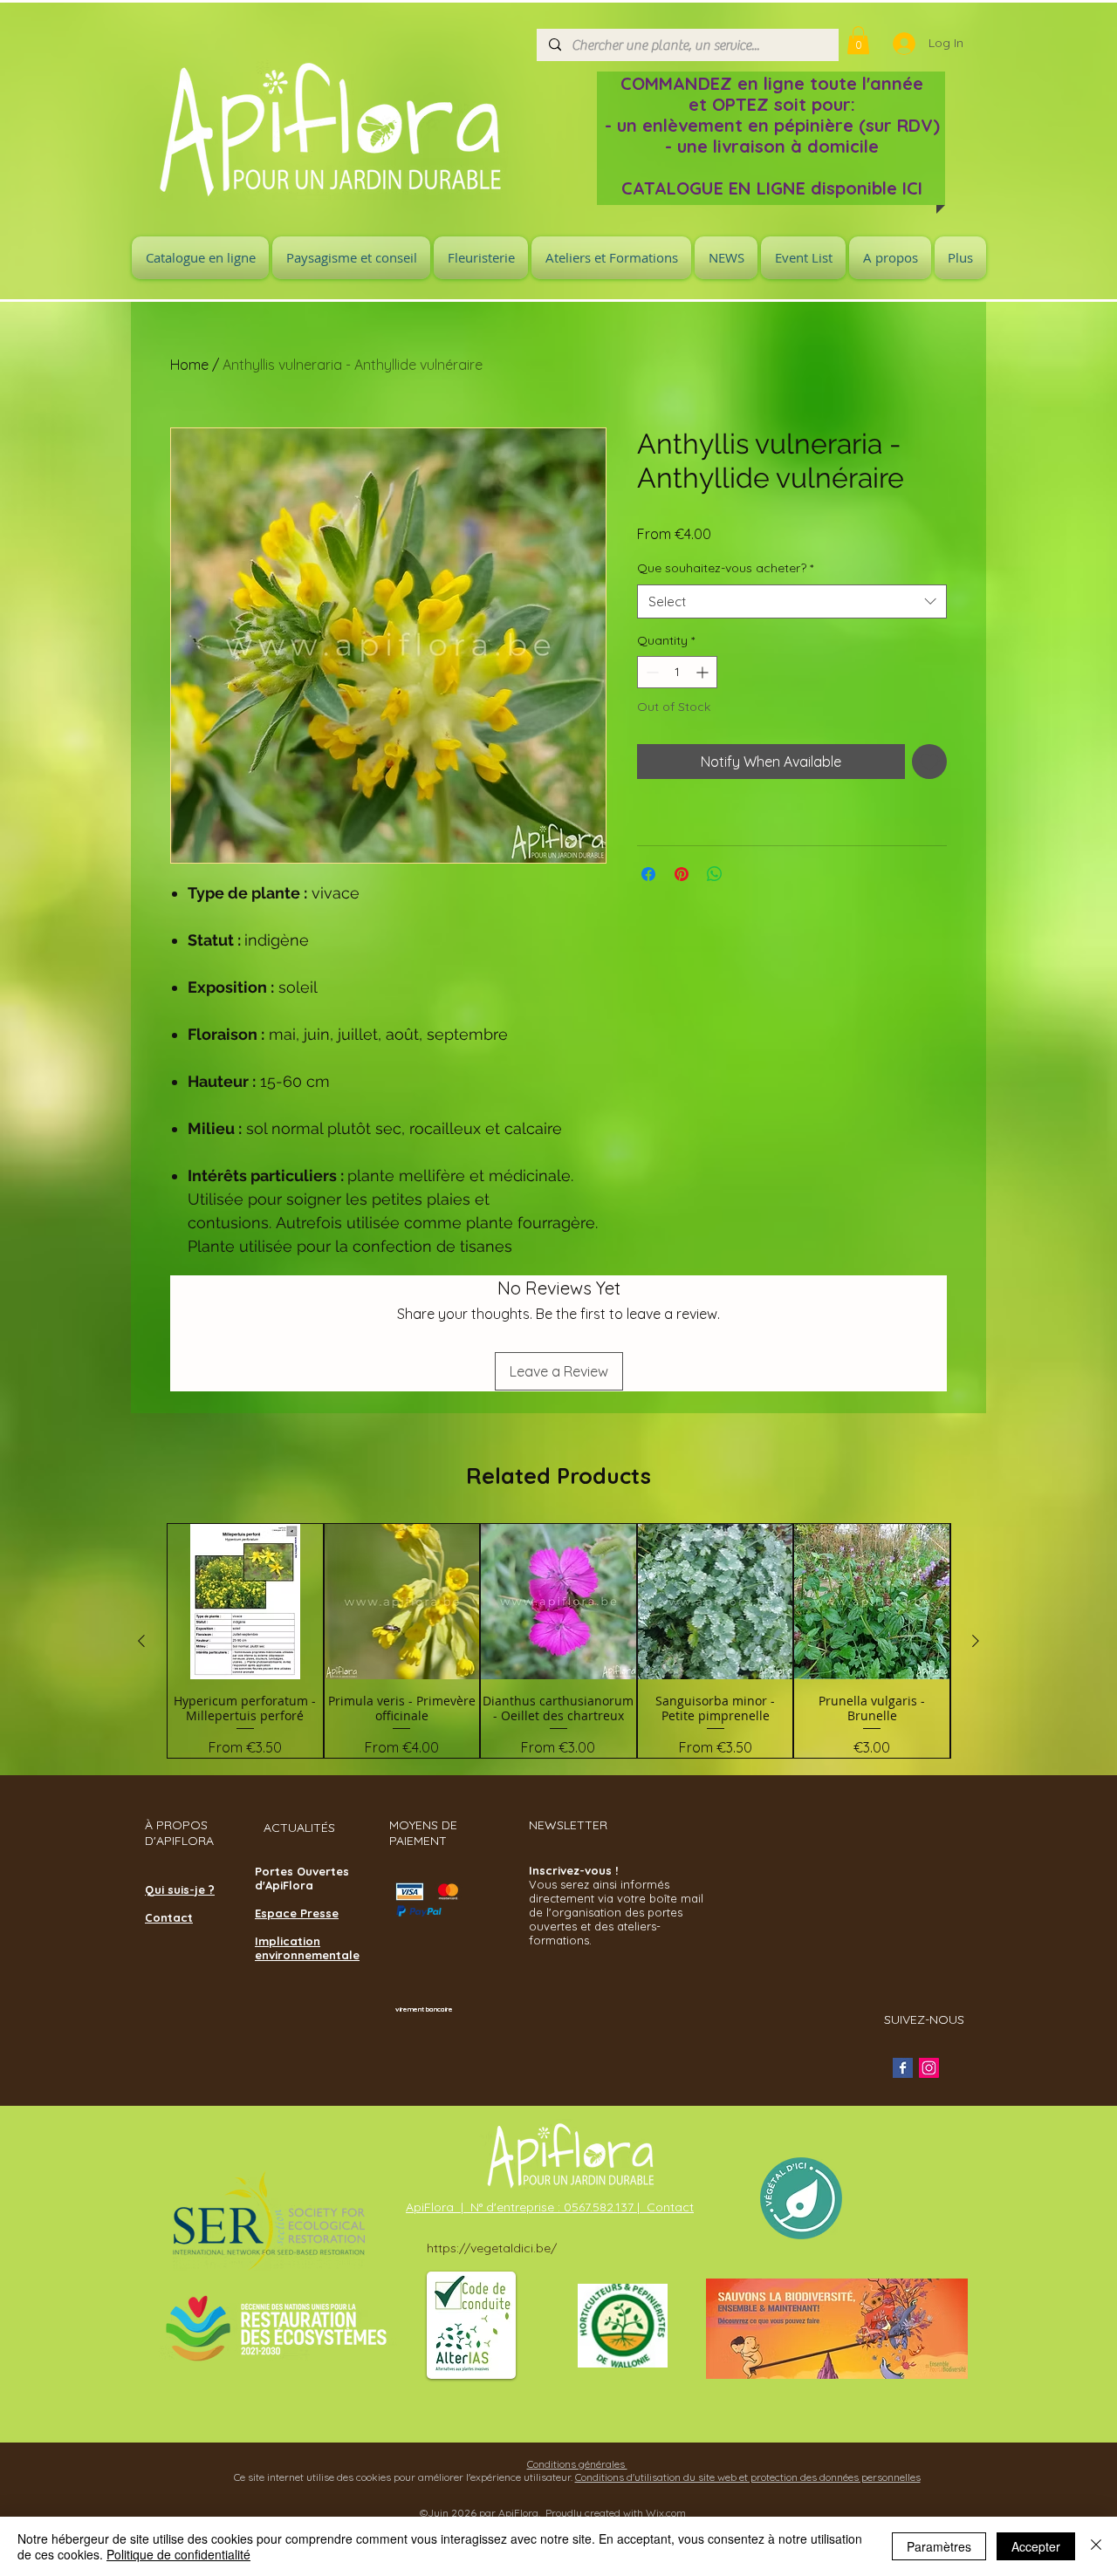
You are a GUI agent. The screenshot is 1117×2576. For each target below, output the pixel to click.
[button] (858, 40)
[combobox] (792, 601)
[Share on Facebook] (648, 874)
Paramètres (939, 2546)
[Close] (1096, 2546)
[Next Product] (976, 1641)
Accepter (1036, 2546)
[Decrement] (651, 672)
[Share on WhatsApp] (715, 874)
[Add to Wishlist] (929, 762)
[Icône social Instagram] (929, 2068)
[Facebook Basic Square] (903, 2068)
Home (189, 365)
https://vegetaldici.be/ (492, 2248)
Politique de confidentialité (178, 2554)
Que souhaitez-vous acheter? (725, 568)
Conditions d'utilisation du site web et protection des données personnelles (748, 2477)
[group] (558, 1640)
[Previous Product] (141, 1641)
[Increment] (704, 672)
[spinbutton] (677, 672)
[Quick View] (245, 1602)
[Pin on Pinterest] (682, 874)
